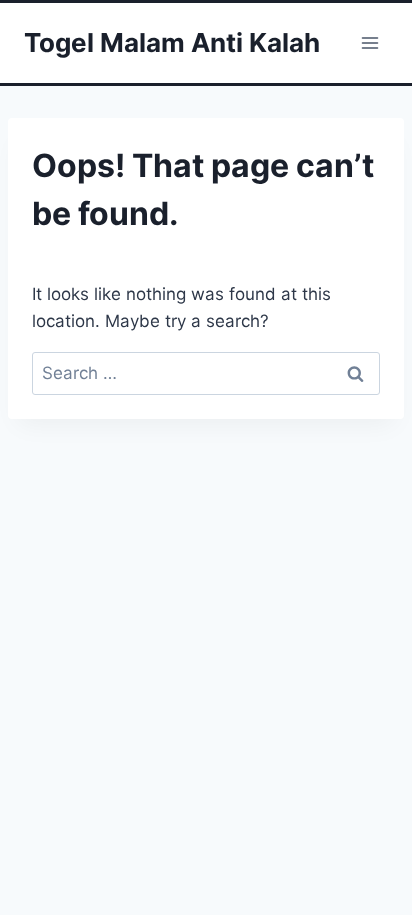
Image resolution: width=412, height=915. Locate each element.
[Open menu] (369, 42)
